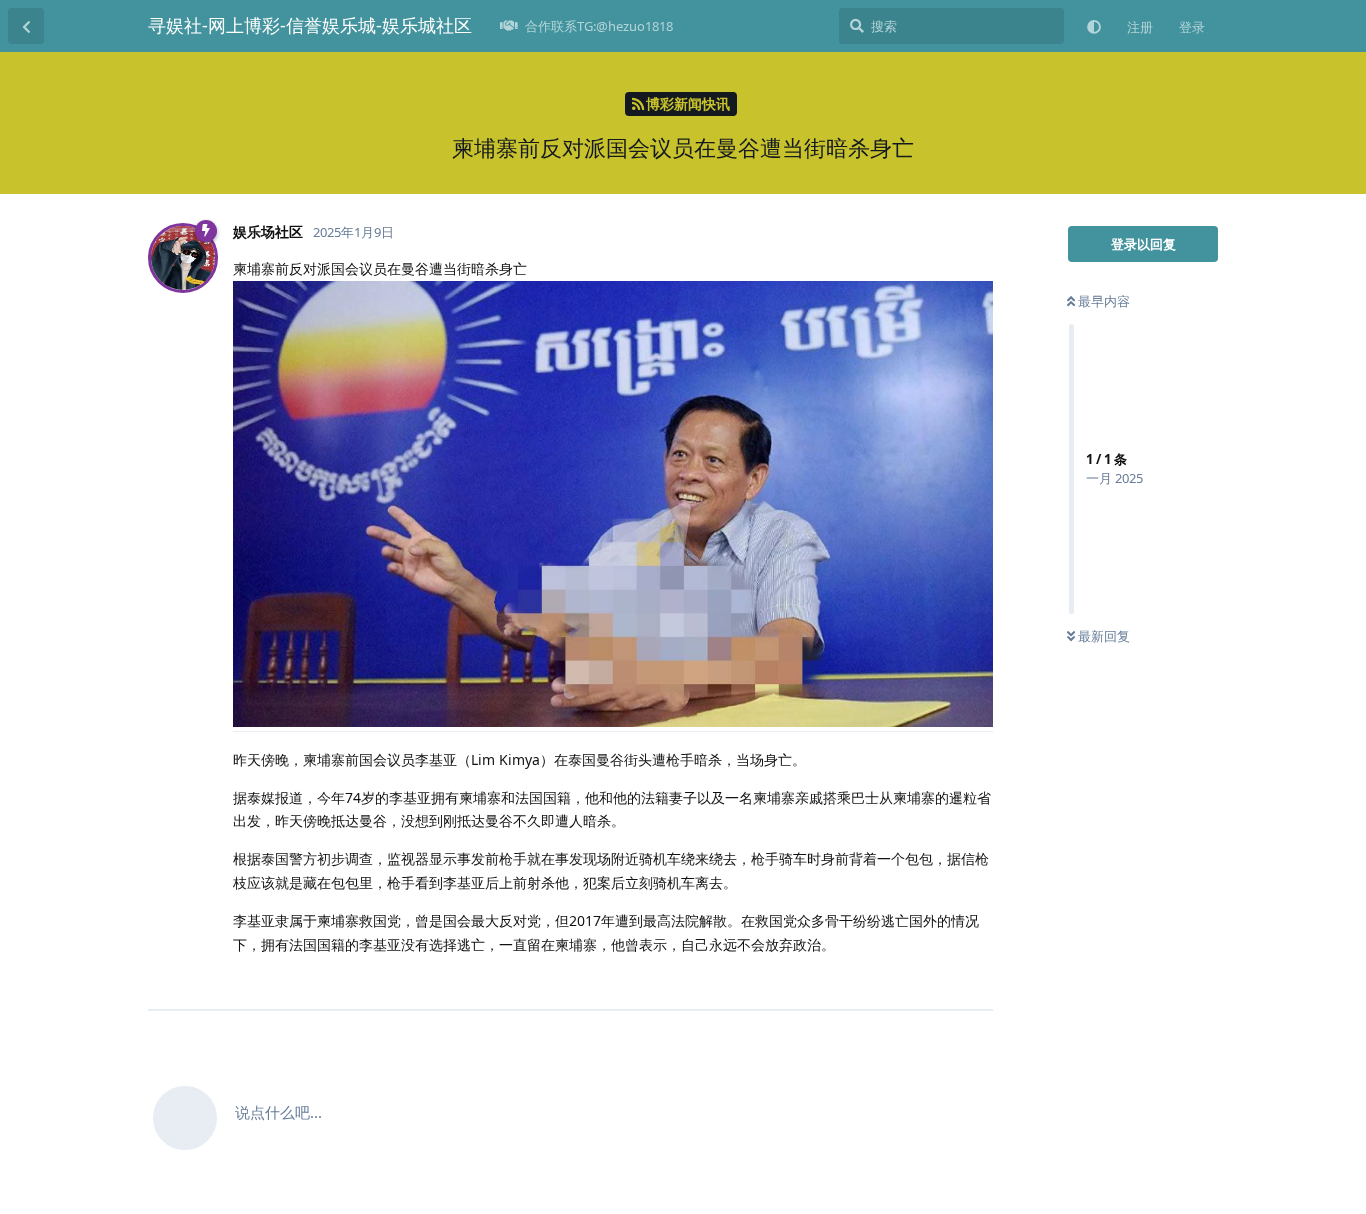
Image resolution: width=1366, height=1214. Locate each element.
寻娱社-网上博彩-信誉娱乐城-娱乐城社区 (310, 25)
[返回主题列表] (26, 26)
